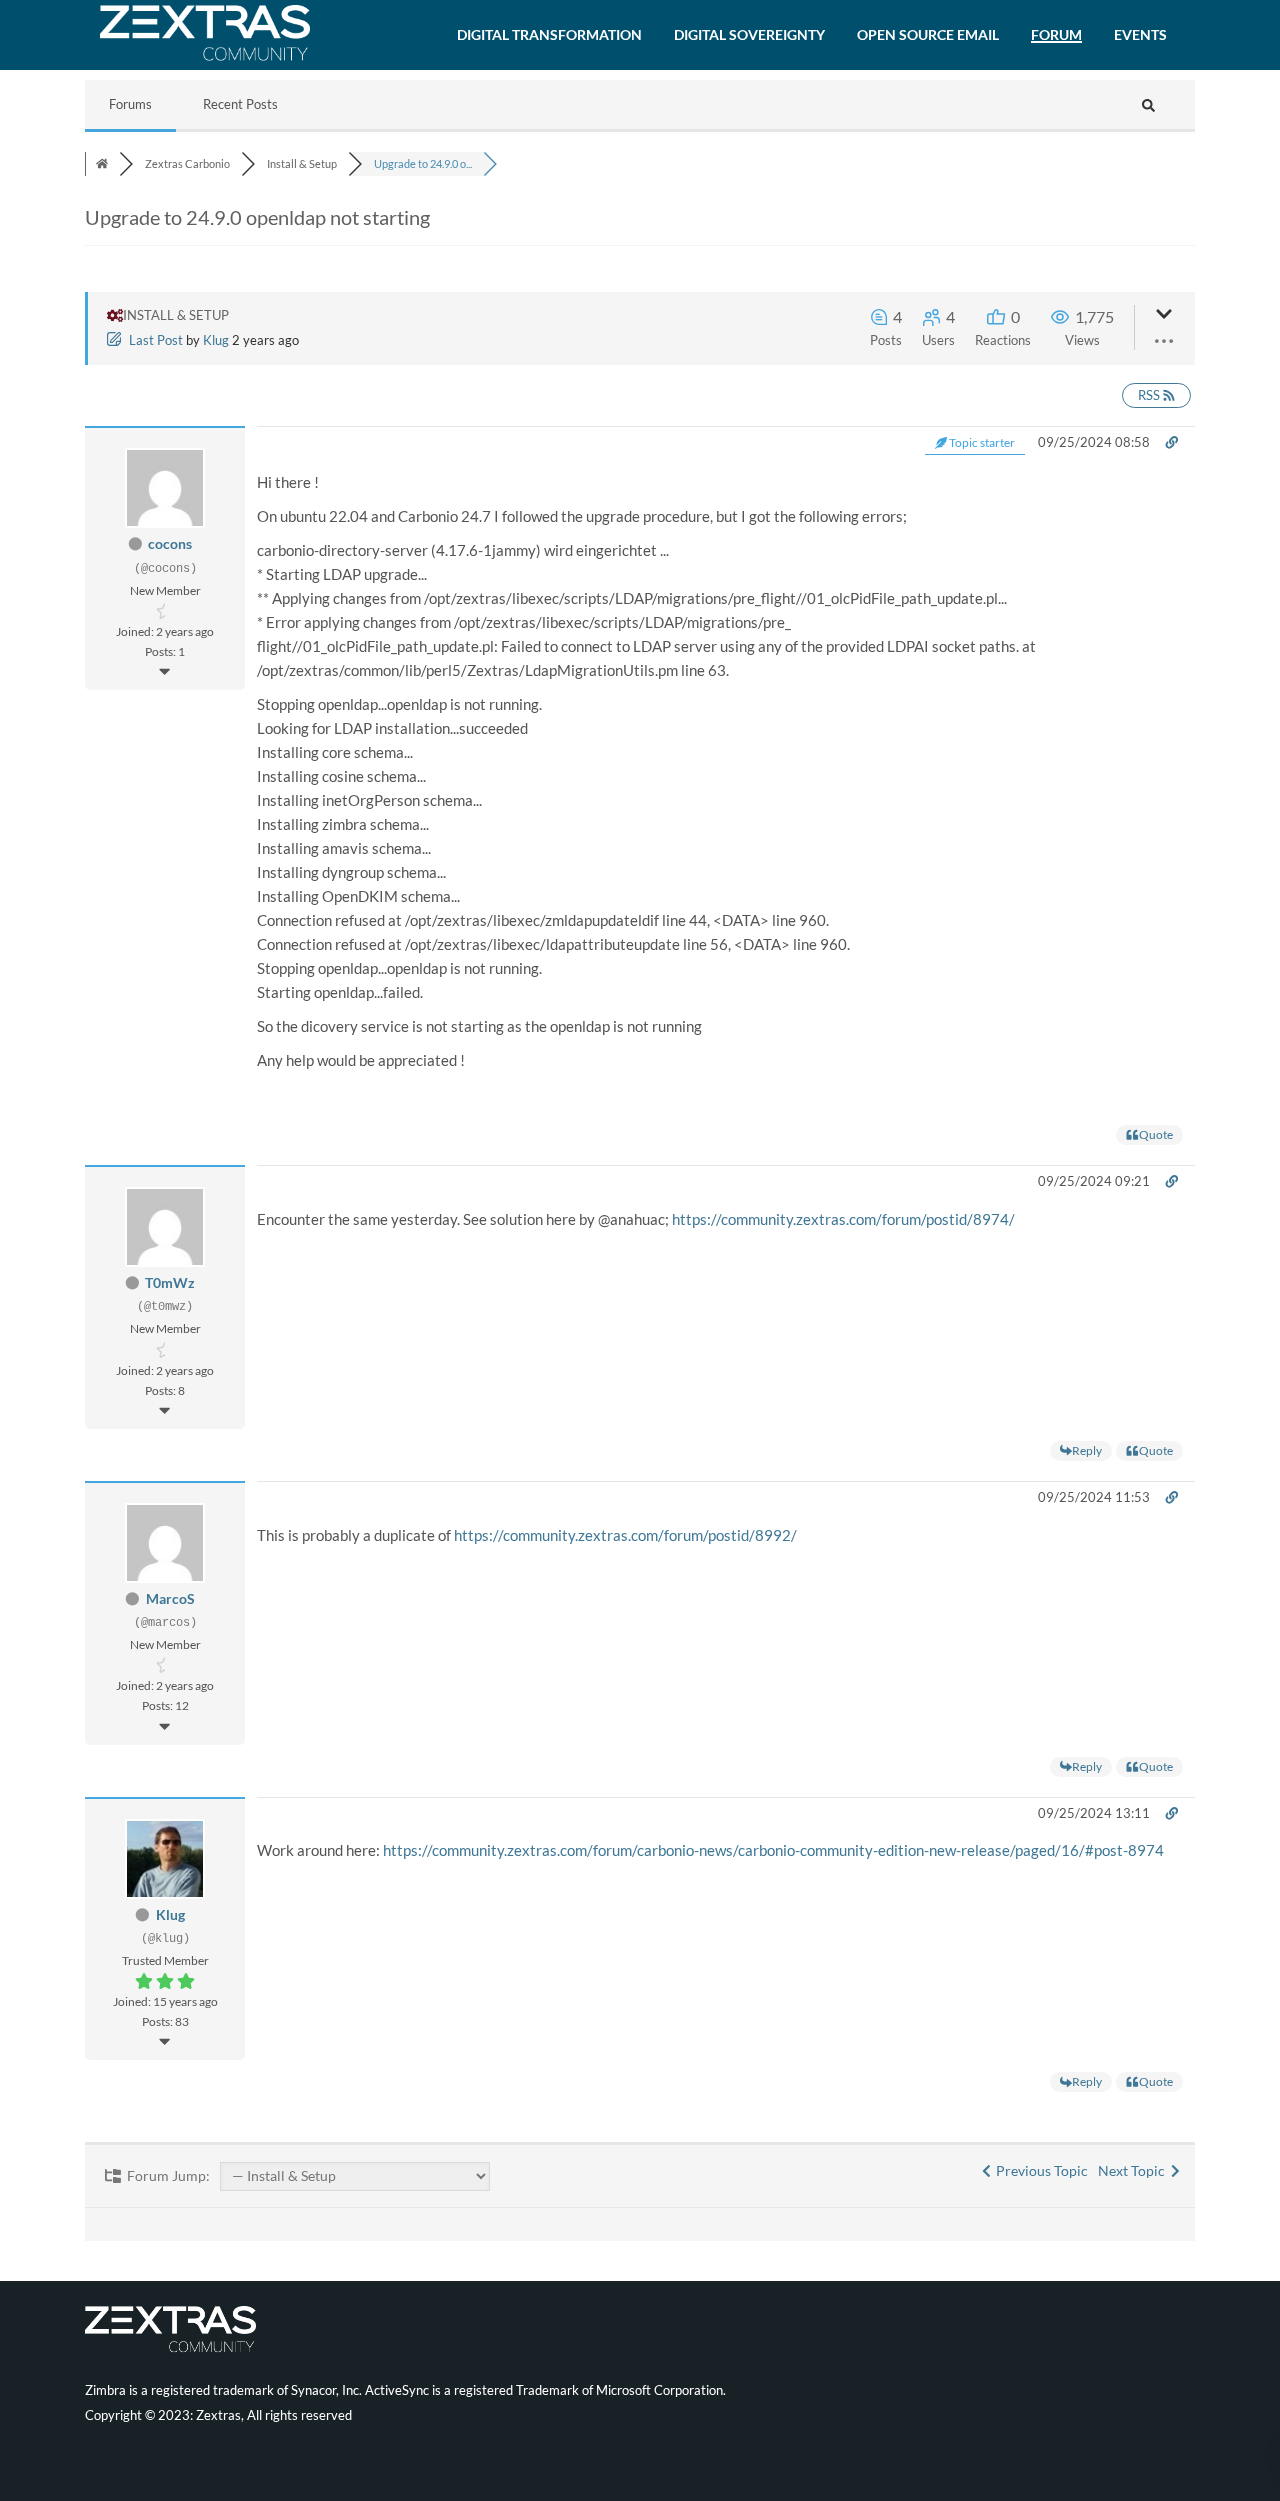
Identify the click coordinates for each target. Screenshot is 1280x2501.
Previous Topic (1039, 2170)
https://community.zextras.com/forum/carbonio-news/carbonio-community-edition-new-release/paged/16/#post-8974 (773, 1850)
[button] (549, 35)
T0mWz (170, 1282)
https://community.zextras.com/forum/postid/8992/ (625, 1535)
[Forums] (102, 163)
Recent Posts (240, 104)
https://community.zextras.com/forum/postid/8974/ (843, 1219)
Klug (216, 340)
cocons (170, 543)
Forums (130, 104)
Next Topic (1134, 2170)
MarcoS (170, 1598)
